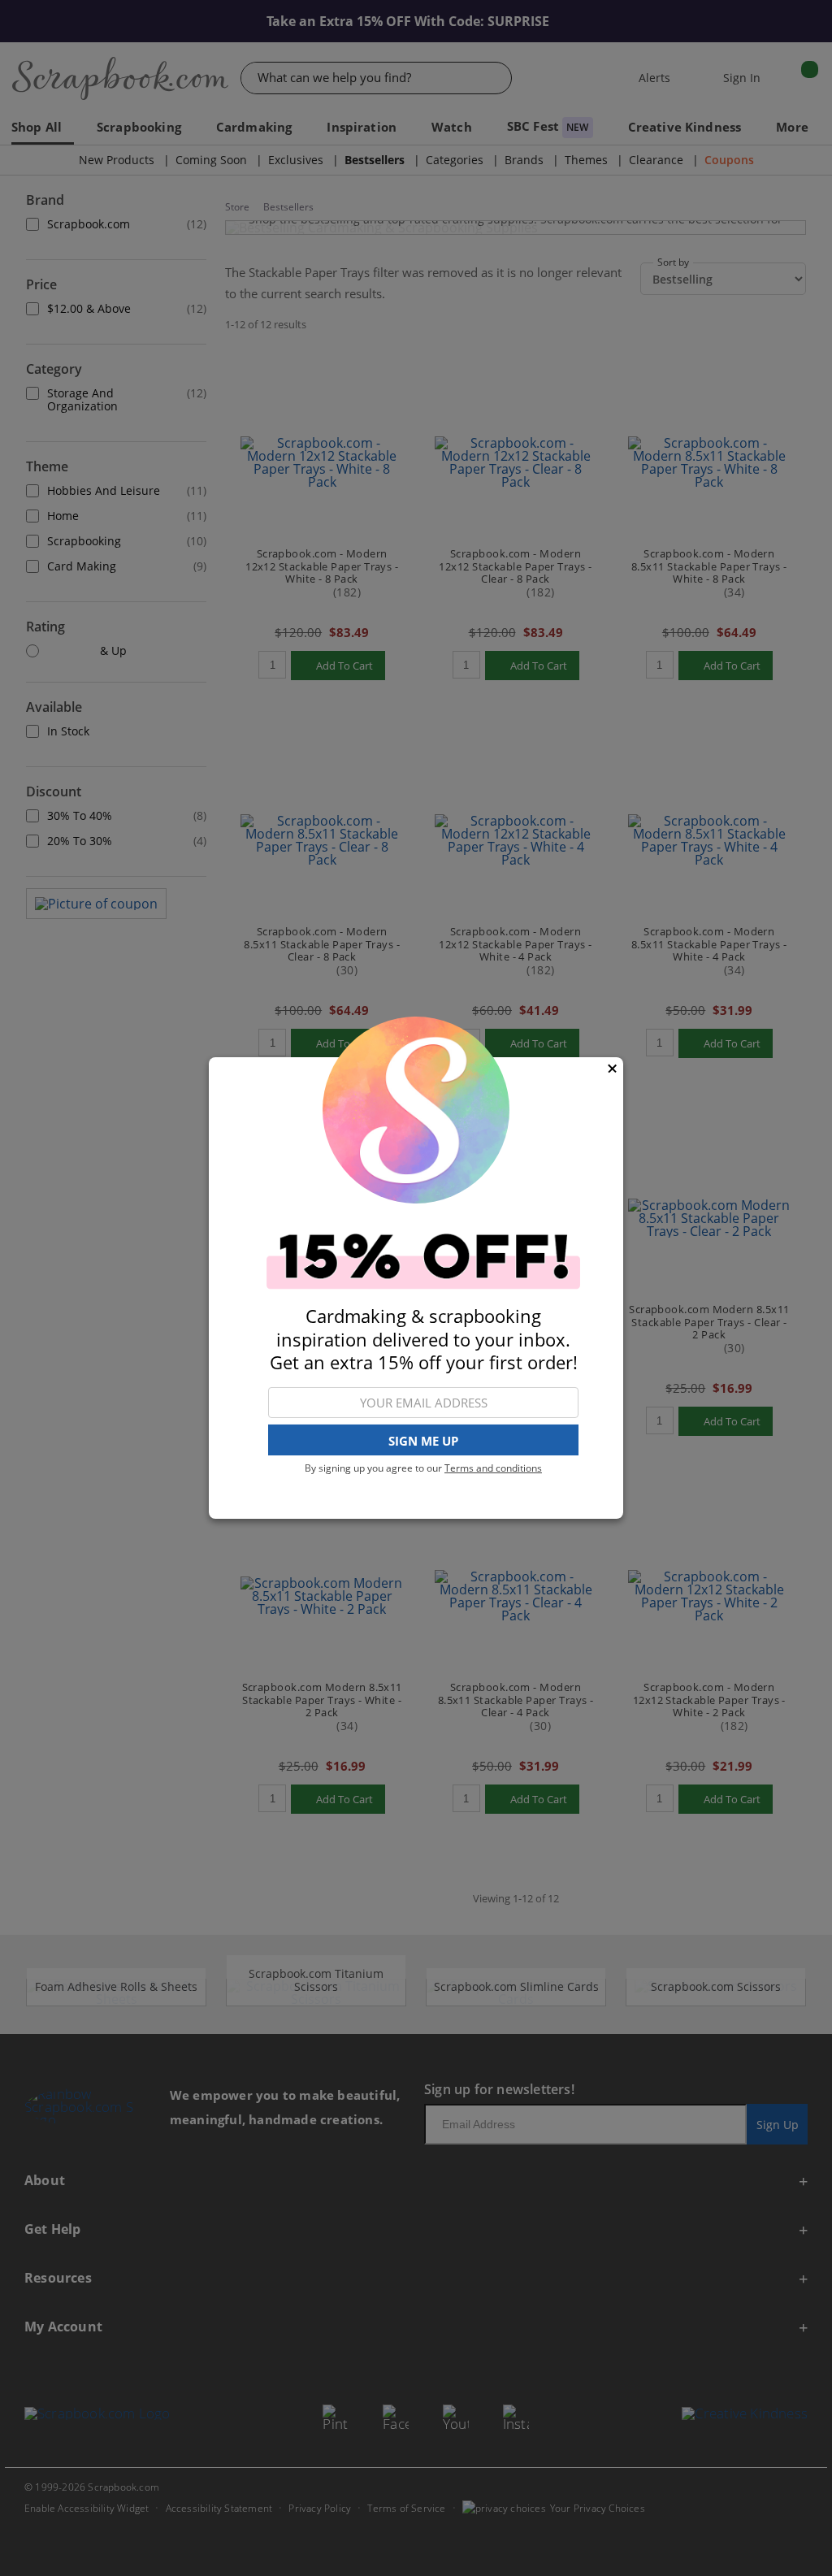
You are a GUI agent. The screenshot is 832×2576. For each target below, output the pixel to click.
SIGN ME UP (423, 1441)
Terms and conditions (493, 1468)
